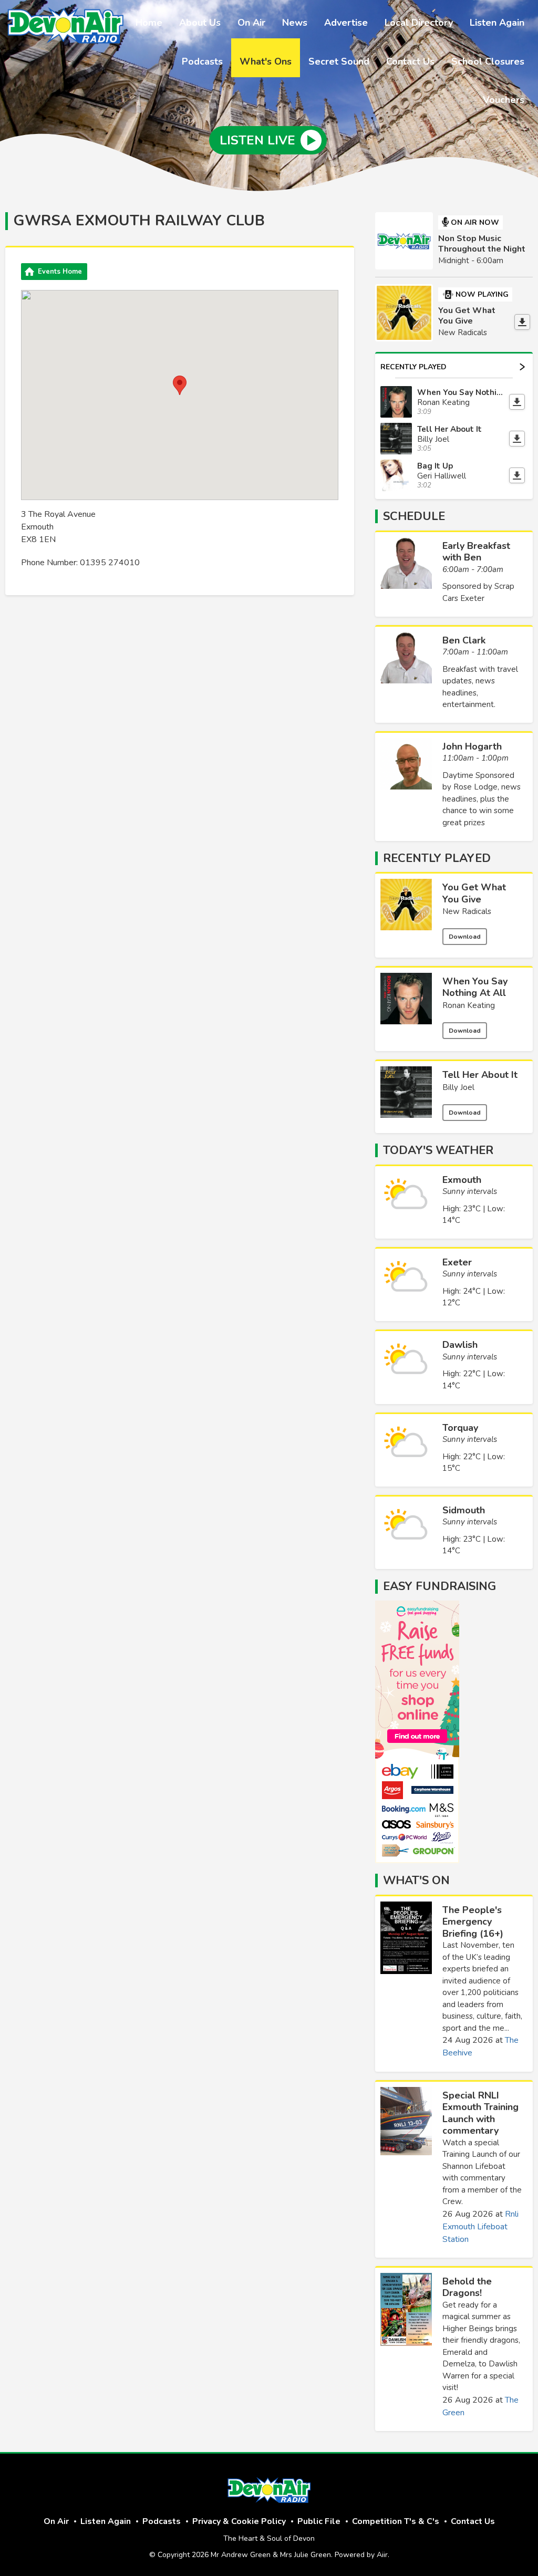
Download (465, 937)
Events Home (60, 272)
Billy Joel (458, 1087)
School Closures (488, 61)
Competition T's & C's (396, 2521)
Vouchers (504, 100)
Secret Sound (339, 61)
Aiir (382, 2555)
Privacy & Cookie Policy (239, 2521)
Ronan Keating (469, 1005)
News (295, 23)
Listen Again (497, 23)
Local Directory (419, 23)
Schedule (414, 516)
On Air (251, 23)
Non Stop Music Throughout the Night (482, 244)
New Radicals (467, 911)
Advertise (346, 23)
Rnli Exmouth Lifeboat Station (480, 2227)
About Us (200, 23)
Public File (319, 2521)
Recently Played (413, 367)
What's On (416, 1881)
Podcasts (202, 61)
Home (149, 23)
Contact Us (410, 61)
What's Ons (266, 61)
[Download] (522, 322)
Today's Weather (438, 1150)
